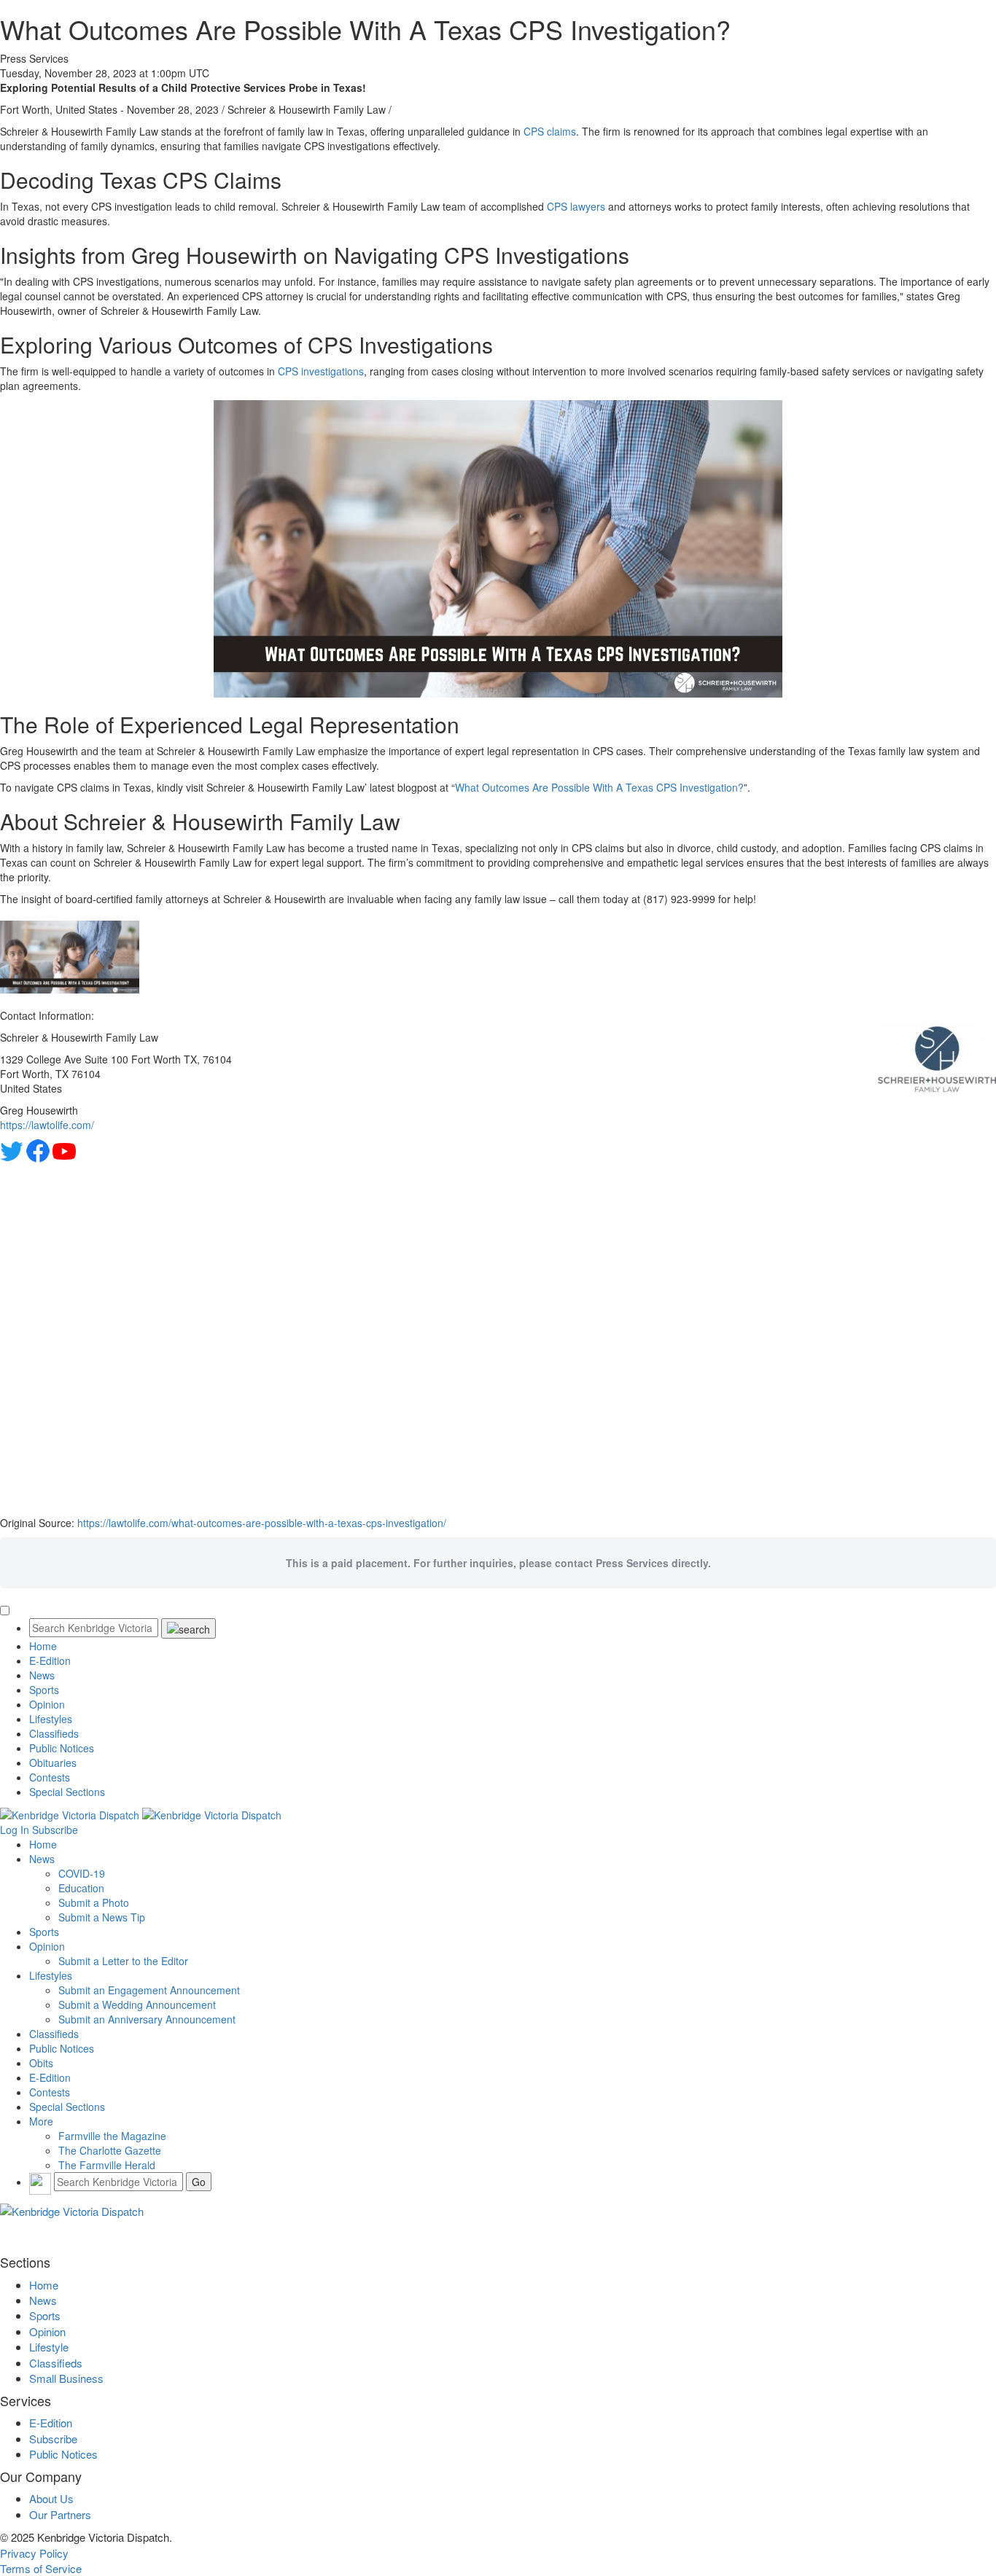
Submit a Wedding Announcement (137, 2005)
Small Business (66, 2378)
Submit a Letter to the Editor (123, 1961)
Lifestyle (49, 2347)
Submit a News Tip (102, 1917)
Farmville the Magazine (112, 2136)
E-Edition (50, 1660)
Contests (50, 1777)
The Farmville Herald (107, 2165)
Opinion (47, 1704)
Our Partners (60, 2514)
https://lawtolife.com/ (47, 1125)
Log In (15, 1830)
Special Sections (67, 1792)
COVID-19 (82, 1873)
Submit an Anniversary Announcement (147, 2019)
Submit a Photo (94, 1902)
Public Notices (62, 1748)
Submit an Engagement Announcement (149, 1990)
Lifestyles (51, 1719)
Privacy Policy (34, 2553)
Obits (41, 2063)
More (41, 2121)
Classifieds (54, 1733)
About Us (51, 2498)
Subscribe (55, 1830)
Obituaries (53, 1763)
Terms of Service (41, 2568)
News (42, 1675)
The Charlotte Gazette (110, 2150)
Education (81, 1888)
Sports (44, 1690)
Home (43, 1646)
